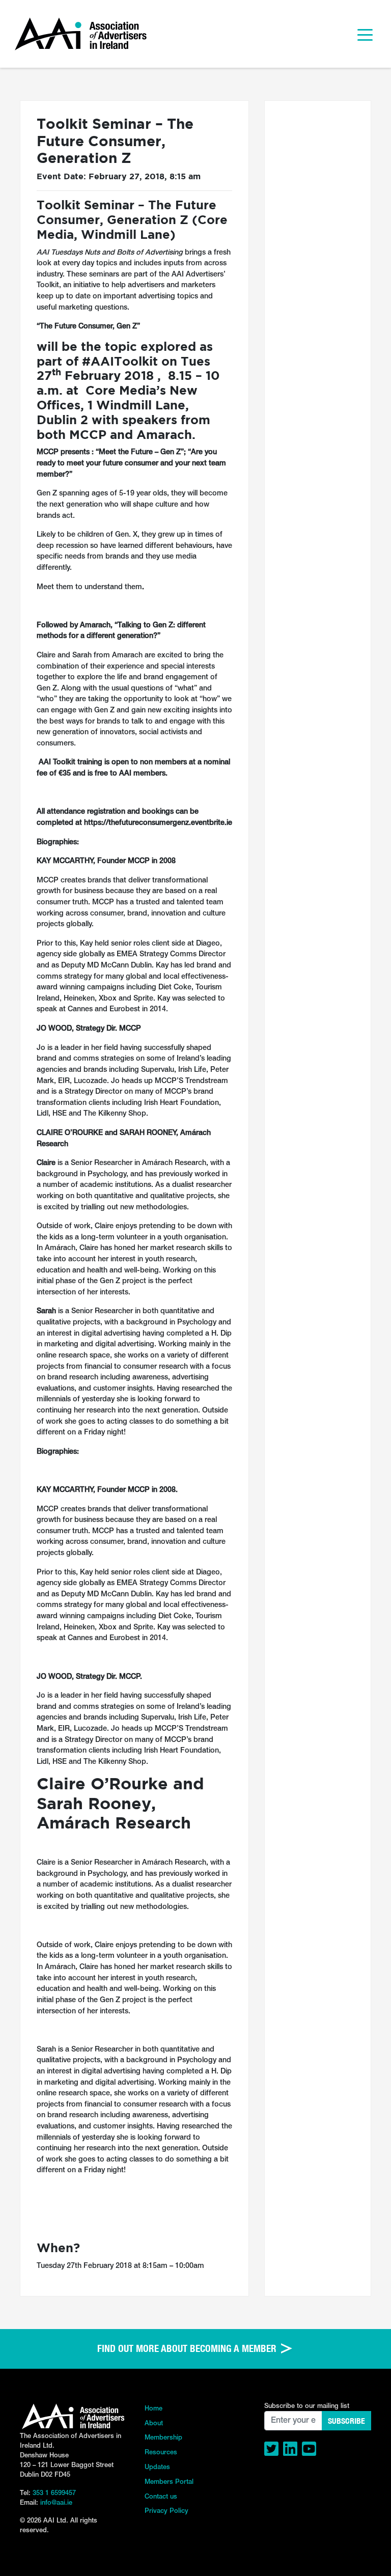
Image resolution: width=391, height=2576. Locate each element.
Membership (163, 2438)
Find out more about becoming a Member (188, 2348)
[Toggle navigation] (365, 34)
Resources (161, 2453)
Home (153, 2409)
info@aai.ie (56, 2503)
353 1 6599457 (54, 2493)
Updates (157, 2467)
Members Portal (169, 2482)
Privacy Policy (166, 2511)
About (154, 2423)
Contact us (161, 2497)
